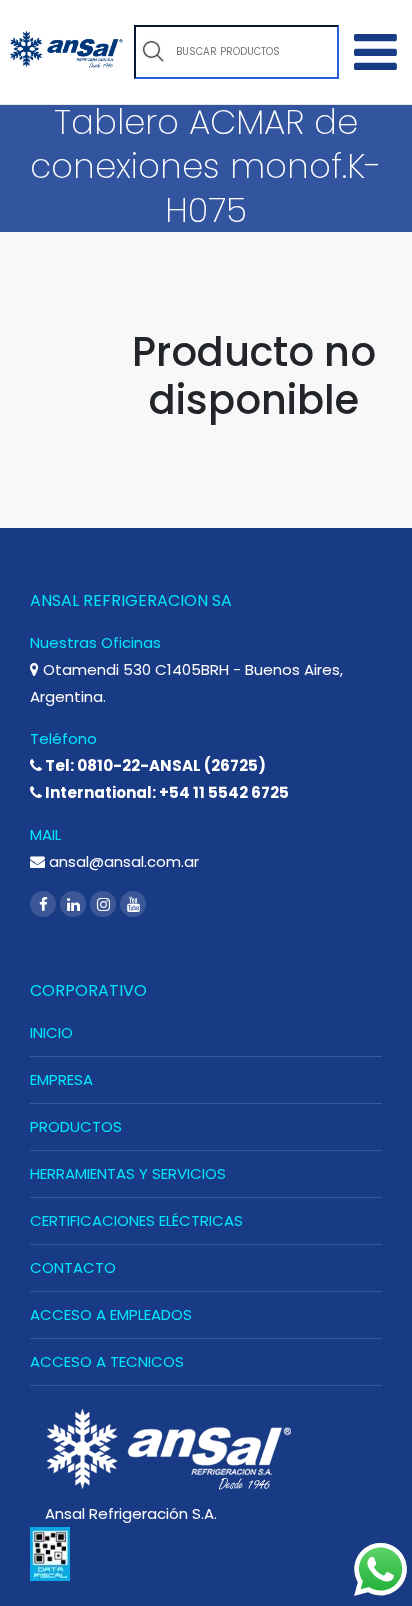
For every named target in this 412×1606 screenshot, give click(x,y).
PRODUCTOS (76, 1126)
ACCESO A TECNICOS (107, 1361)
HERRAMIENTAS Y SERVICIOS (128, 1173)
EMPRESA (61, 1079)
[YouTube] (133, 904)
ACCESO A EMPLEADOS (111, 1314)
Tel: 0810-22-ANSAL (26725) (154, 765)
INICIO (51, 1032)
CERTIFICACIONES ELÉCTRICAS (136, 1220)
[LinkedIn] (75, 904)
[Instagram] (105, 904)
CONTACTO (73, 1267)
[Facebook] (45, 904)
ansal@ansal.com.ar (122, 861)
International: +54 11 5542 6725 (165, 792)
